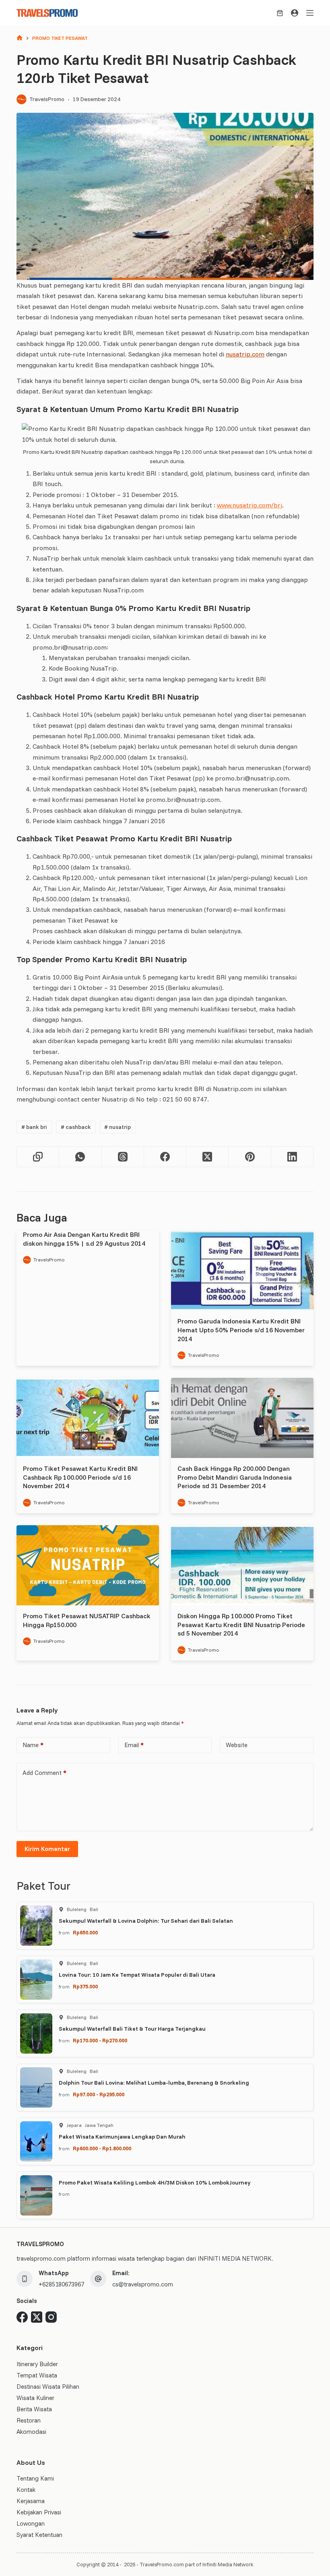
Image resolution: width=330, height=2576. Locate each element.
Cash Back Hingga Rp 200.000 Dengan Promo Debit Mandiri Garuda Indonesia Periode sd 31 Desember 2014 (235, 1477)
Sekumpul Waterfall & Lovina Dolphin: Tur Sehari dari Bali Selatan (146, 1921)
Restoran (29, 2420)
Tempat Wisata (37, 2375)
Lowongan (31, 2523)
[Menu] (310, 13)
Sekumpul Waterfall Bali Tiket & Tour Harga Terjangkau (132, 2029)
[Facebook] (165, 1157)
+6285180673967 (61, 2284)
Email (134, 1745)
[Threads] (123, 1157)
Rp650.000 (85, 1932)
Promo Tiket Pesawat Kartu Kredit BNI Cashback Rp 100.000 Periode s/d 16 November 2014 (80, 1477)
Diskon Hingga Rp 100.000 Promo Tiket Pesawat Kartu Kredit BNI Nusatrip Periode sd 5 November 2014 (241, 1624)
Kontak (26, 2490)
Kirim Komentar (47, 1849)
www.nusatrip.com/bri (250, 505)
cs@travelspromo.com (143, 2284)
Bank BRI (34, 1127)
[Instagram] (51, 2317)
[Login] (295, 13)
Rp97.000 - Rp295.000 (99, 2094)
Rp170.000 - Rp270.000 (100, 2040)
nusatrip (118, 1127)
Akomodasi (31, 2432)
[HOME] (20, 38)
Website (237, 1745)
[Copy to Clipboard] (38, 1157)
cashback (76, 1127)
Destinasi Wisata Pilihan (48, 2387)
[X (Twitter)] (207, 1157)
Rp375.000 (85, 1986)
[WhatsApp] (80, 1157)
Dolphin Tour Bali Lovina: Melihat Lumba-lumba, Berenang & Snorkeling (154, 2083)
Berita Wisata (34, 2409)
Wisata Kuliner (35, 2398)
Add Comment (44, 1773)
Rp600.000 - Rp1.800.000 (102, 2148)
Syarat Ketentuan (39, 2535)
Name (33, 1745)
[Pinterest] (250, 1157)
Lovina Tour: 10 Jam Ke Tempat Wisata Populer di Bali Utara (137, 1975)
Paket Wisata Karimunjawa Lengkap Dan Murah (122, 2137)
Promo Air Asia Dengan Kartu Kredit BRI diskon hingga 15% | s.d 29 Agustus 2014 (84, 1239)
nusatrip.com (245, 354)
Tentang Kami (35, 2478)
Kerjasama (31, 2501)
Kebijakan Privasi (39, 2512)
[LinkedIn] (292, 1157)
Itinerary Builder (37, 2364)
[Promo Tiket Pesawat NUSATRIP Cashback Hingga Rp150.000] (88, 1565)
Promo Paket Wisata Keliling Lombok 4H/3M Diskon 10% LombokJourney (155, 2183)
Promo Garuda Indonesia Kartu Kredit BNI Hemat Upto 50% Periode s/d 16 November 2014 (241, 1330)
